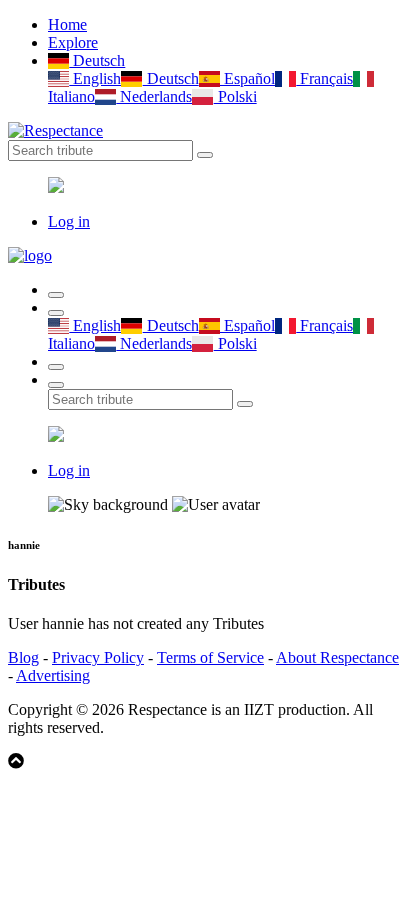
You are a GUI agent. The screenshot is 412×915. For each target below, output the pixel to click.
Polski (235, 96)
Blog (23, 657)
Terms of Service (210, 657)
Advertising (53, 675)
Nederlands (154, 96)
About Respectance (337, 657)
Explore (73, 42)
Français (324, 78)
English (95, 78)
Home (67, 24)
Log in (69, 221)
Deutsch (97, 60)
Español (247, 78)
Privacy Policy (98, 657)
